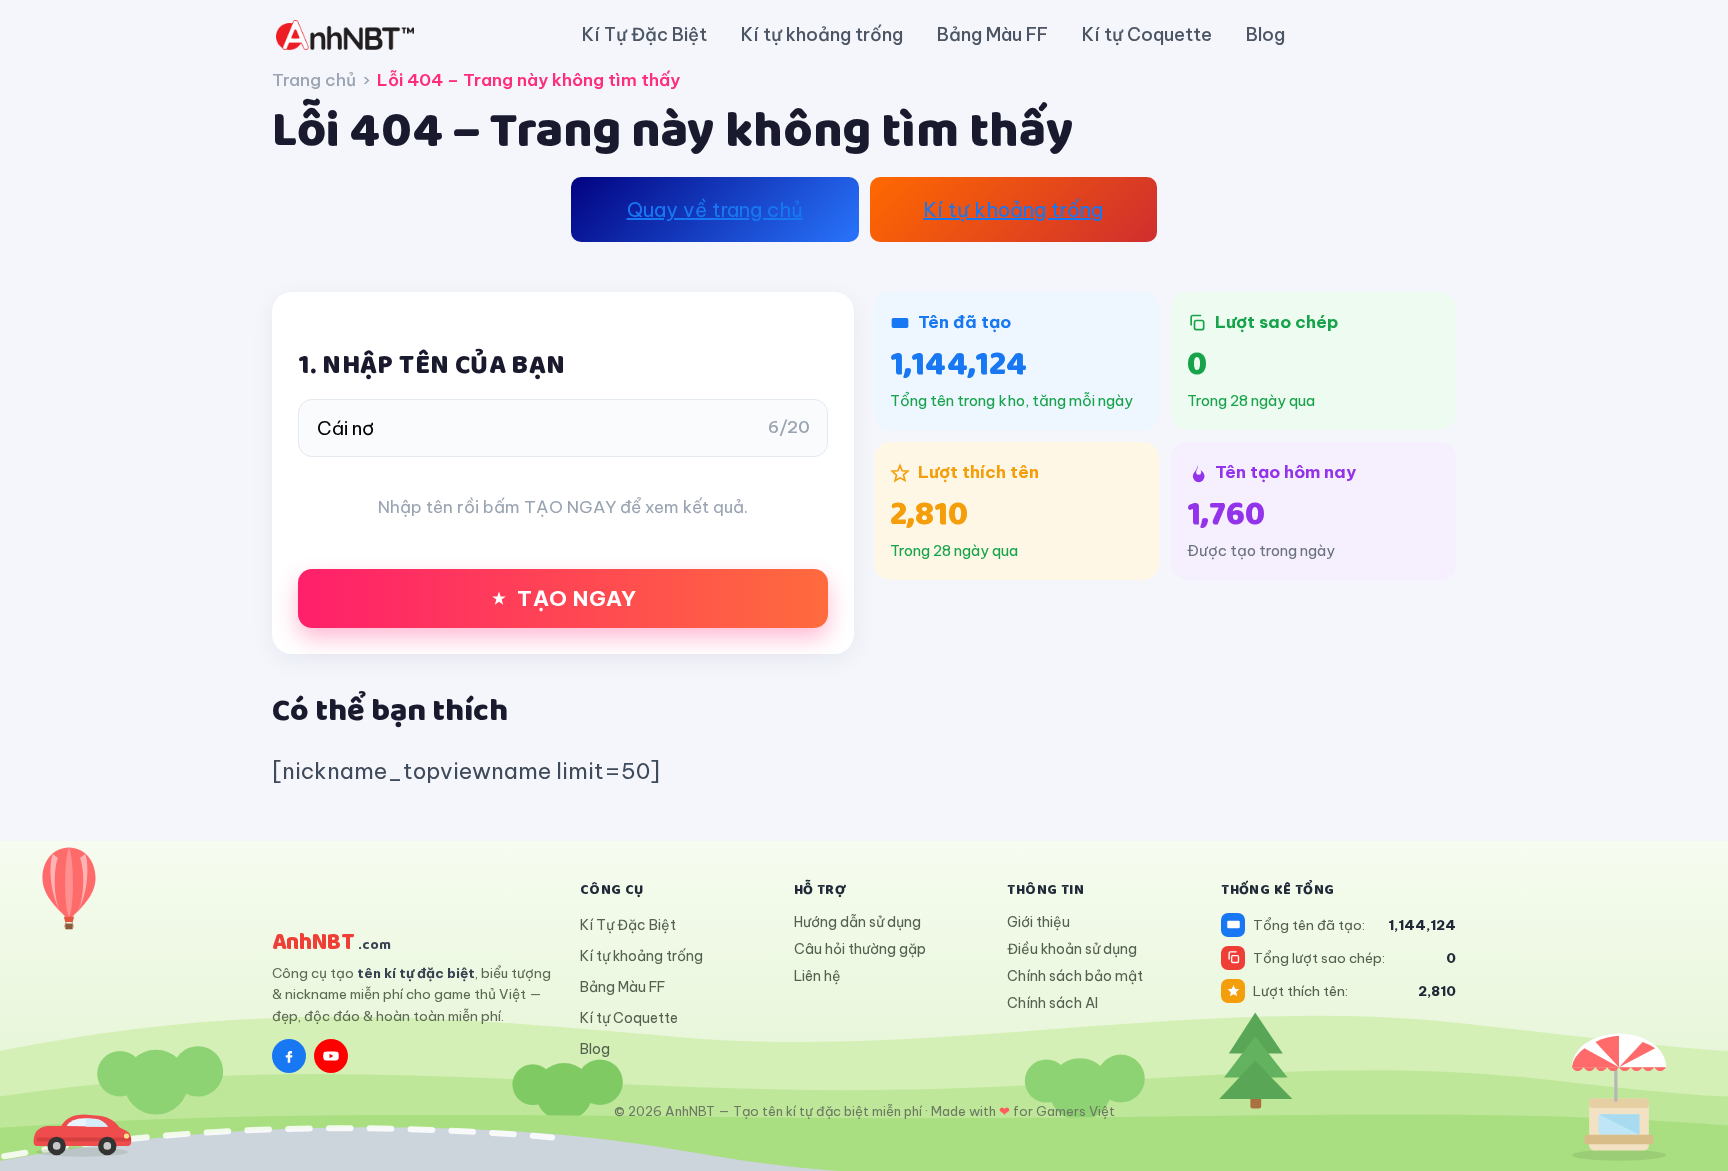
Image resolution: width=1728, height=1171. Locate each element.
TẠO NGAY (576, 598)
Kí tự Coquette (1147, 34)
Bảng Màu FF (992, 34)
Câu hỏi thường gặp (860, 949)
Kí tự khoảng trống (822, 34)
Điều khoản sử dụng (1072, 949)
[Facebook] (289, 1056)
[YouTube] (331, 1056)
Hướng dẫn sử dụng (857, 922)
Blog (1265, 34)
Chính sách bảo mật (1075, 976)
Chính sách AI (1052, 1003)
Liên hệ (817, 976)
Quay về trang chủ (715, 209)
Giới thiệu (1038, 922)
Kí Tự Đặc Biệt (644, 34)
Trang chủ (314, 80)
